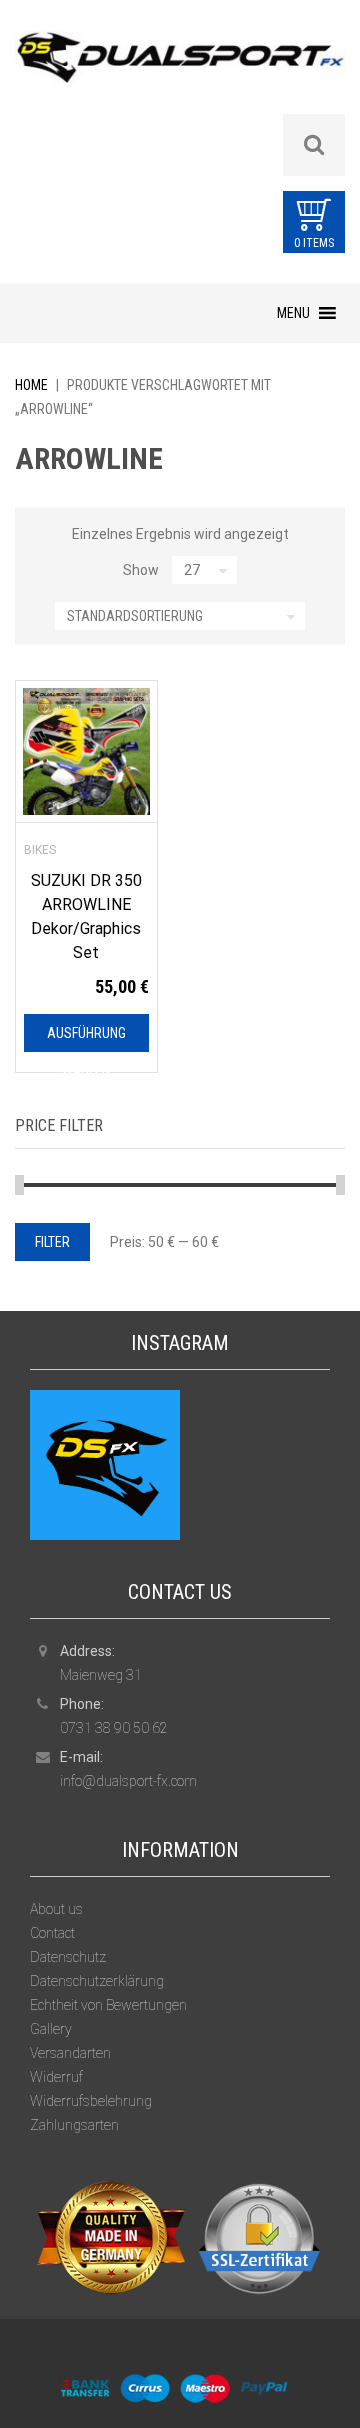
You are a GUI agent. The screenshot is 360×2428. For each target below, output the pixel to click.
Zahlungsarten (74, 2125)
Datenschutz (68, 1957)
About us (56, 1909)
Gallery (51, 2029)
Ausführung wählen (86, 1038)
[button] (293, 313)
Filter (52, 1242)
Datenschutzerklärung (97, 1981)
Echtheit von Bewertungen (108, 2005)
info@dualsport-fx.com (128, 1781)
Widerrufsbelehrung (91, 2101)
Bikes (40, 850)
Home (31, 385)
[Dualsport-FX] (180, 71)
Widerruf (56, 2077)
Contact (52, 1933)
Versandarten (70, 2053)
